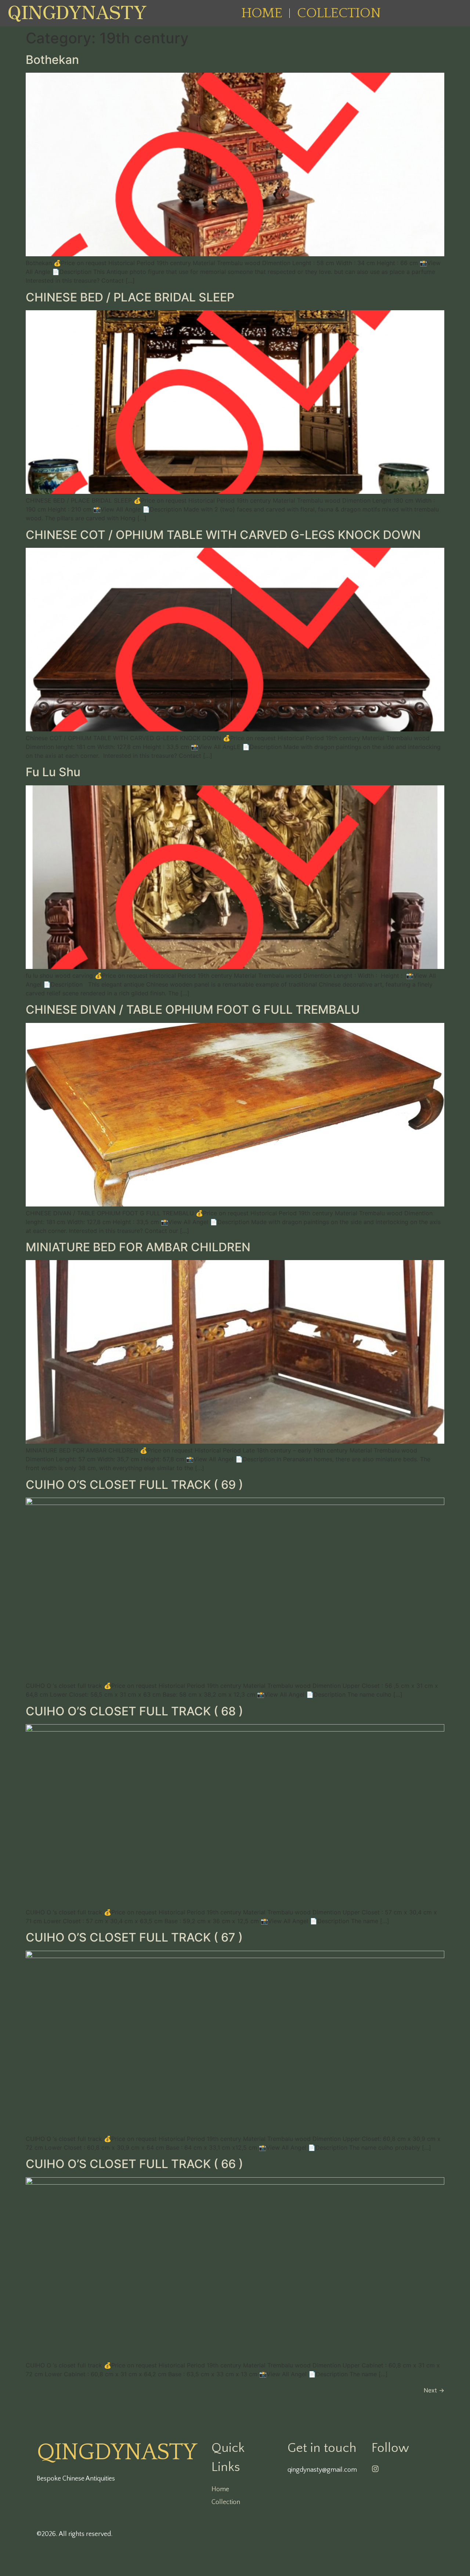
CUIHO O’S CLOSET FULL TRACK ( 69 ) (134, 1485)
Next (434, 2390)
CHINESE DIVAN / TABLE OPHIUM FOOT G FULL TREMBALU (193, 1010)
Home (262, 13)
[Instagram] (375, 2469)
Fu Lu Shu (53, 772)
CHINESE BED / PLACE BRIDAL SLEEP (130, 297)
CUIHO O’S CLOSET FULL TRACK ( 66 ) (134, 2164)
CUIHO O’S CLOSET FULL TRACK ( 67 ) (134, 1937)
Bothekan (52, 60)
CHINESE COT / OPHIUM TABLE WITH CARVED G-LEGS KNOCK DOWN (223, 535)
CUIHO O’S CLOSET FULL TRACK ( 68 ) (134, 1711)
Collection (339, 13)
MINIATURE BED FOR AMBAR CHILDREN (138, 1247)
